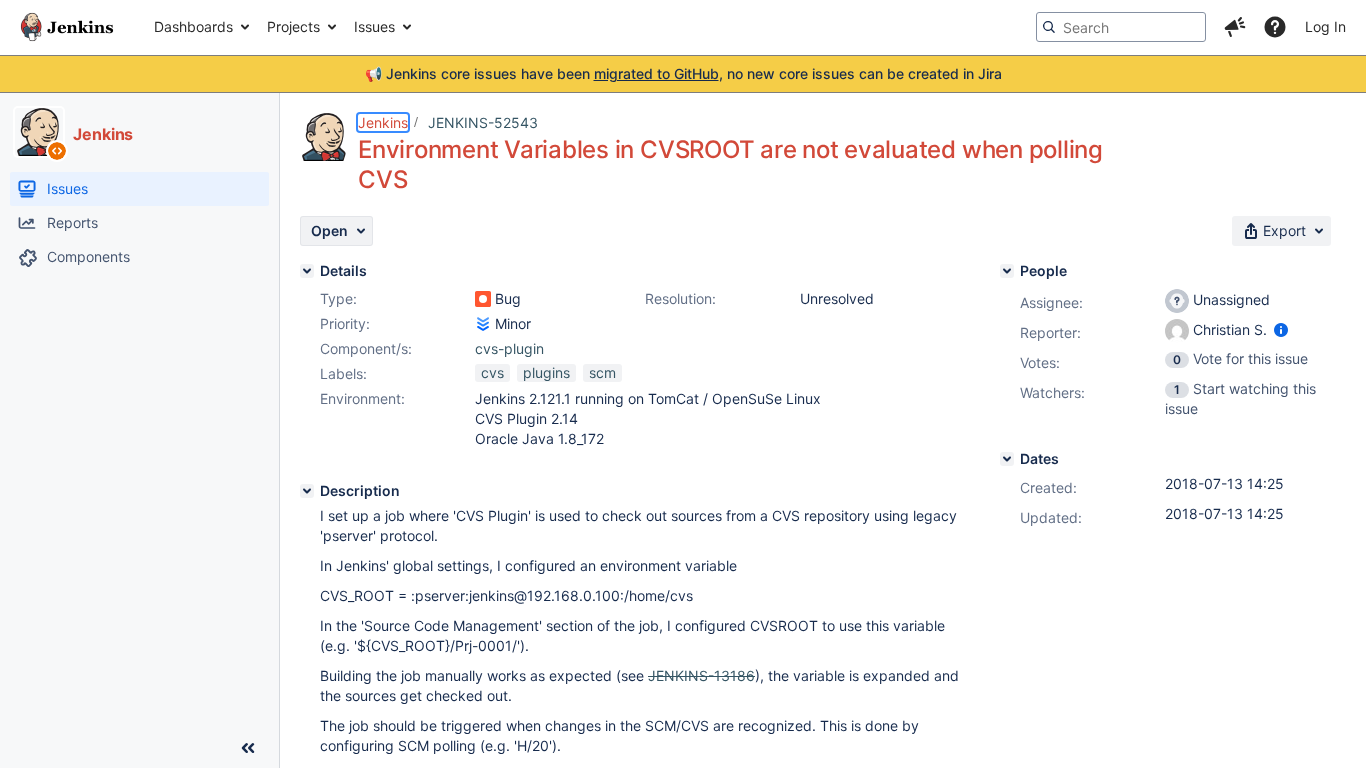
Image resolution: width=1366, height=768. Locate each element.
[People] (1007, 271)
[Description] (307, 491)
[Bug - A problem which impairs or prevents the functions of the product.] (483, 299)
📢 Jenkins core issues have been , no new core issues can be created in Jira (683, 73)
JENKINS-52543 (483, 122)
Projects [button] (293, 26)
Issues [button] (374, 26)
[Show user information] (1281, 329)
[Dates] (1007, 459)
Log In (1325, 26)
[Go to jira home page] (67, 27)
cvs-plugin (509, 348)
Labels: (343, 373)
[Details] (307, 271)
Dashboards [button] (193, 26)
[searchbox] (1121, 27)
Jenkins (383, 122)
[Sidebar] (248, 748)
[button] (1235, 27)
